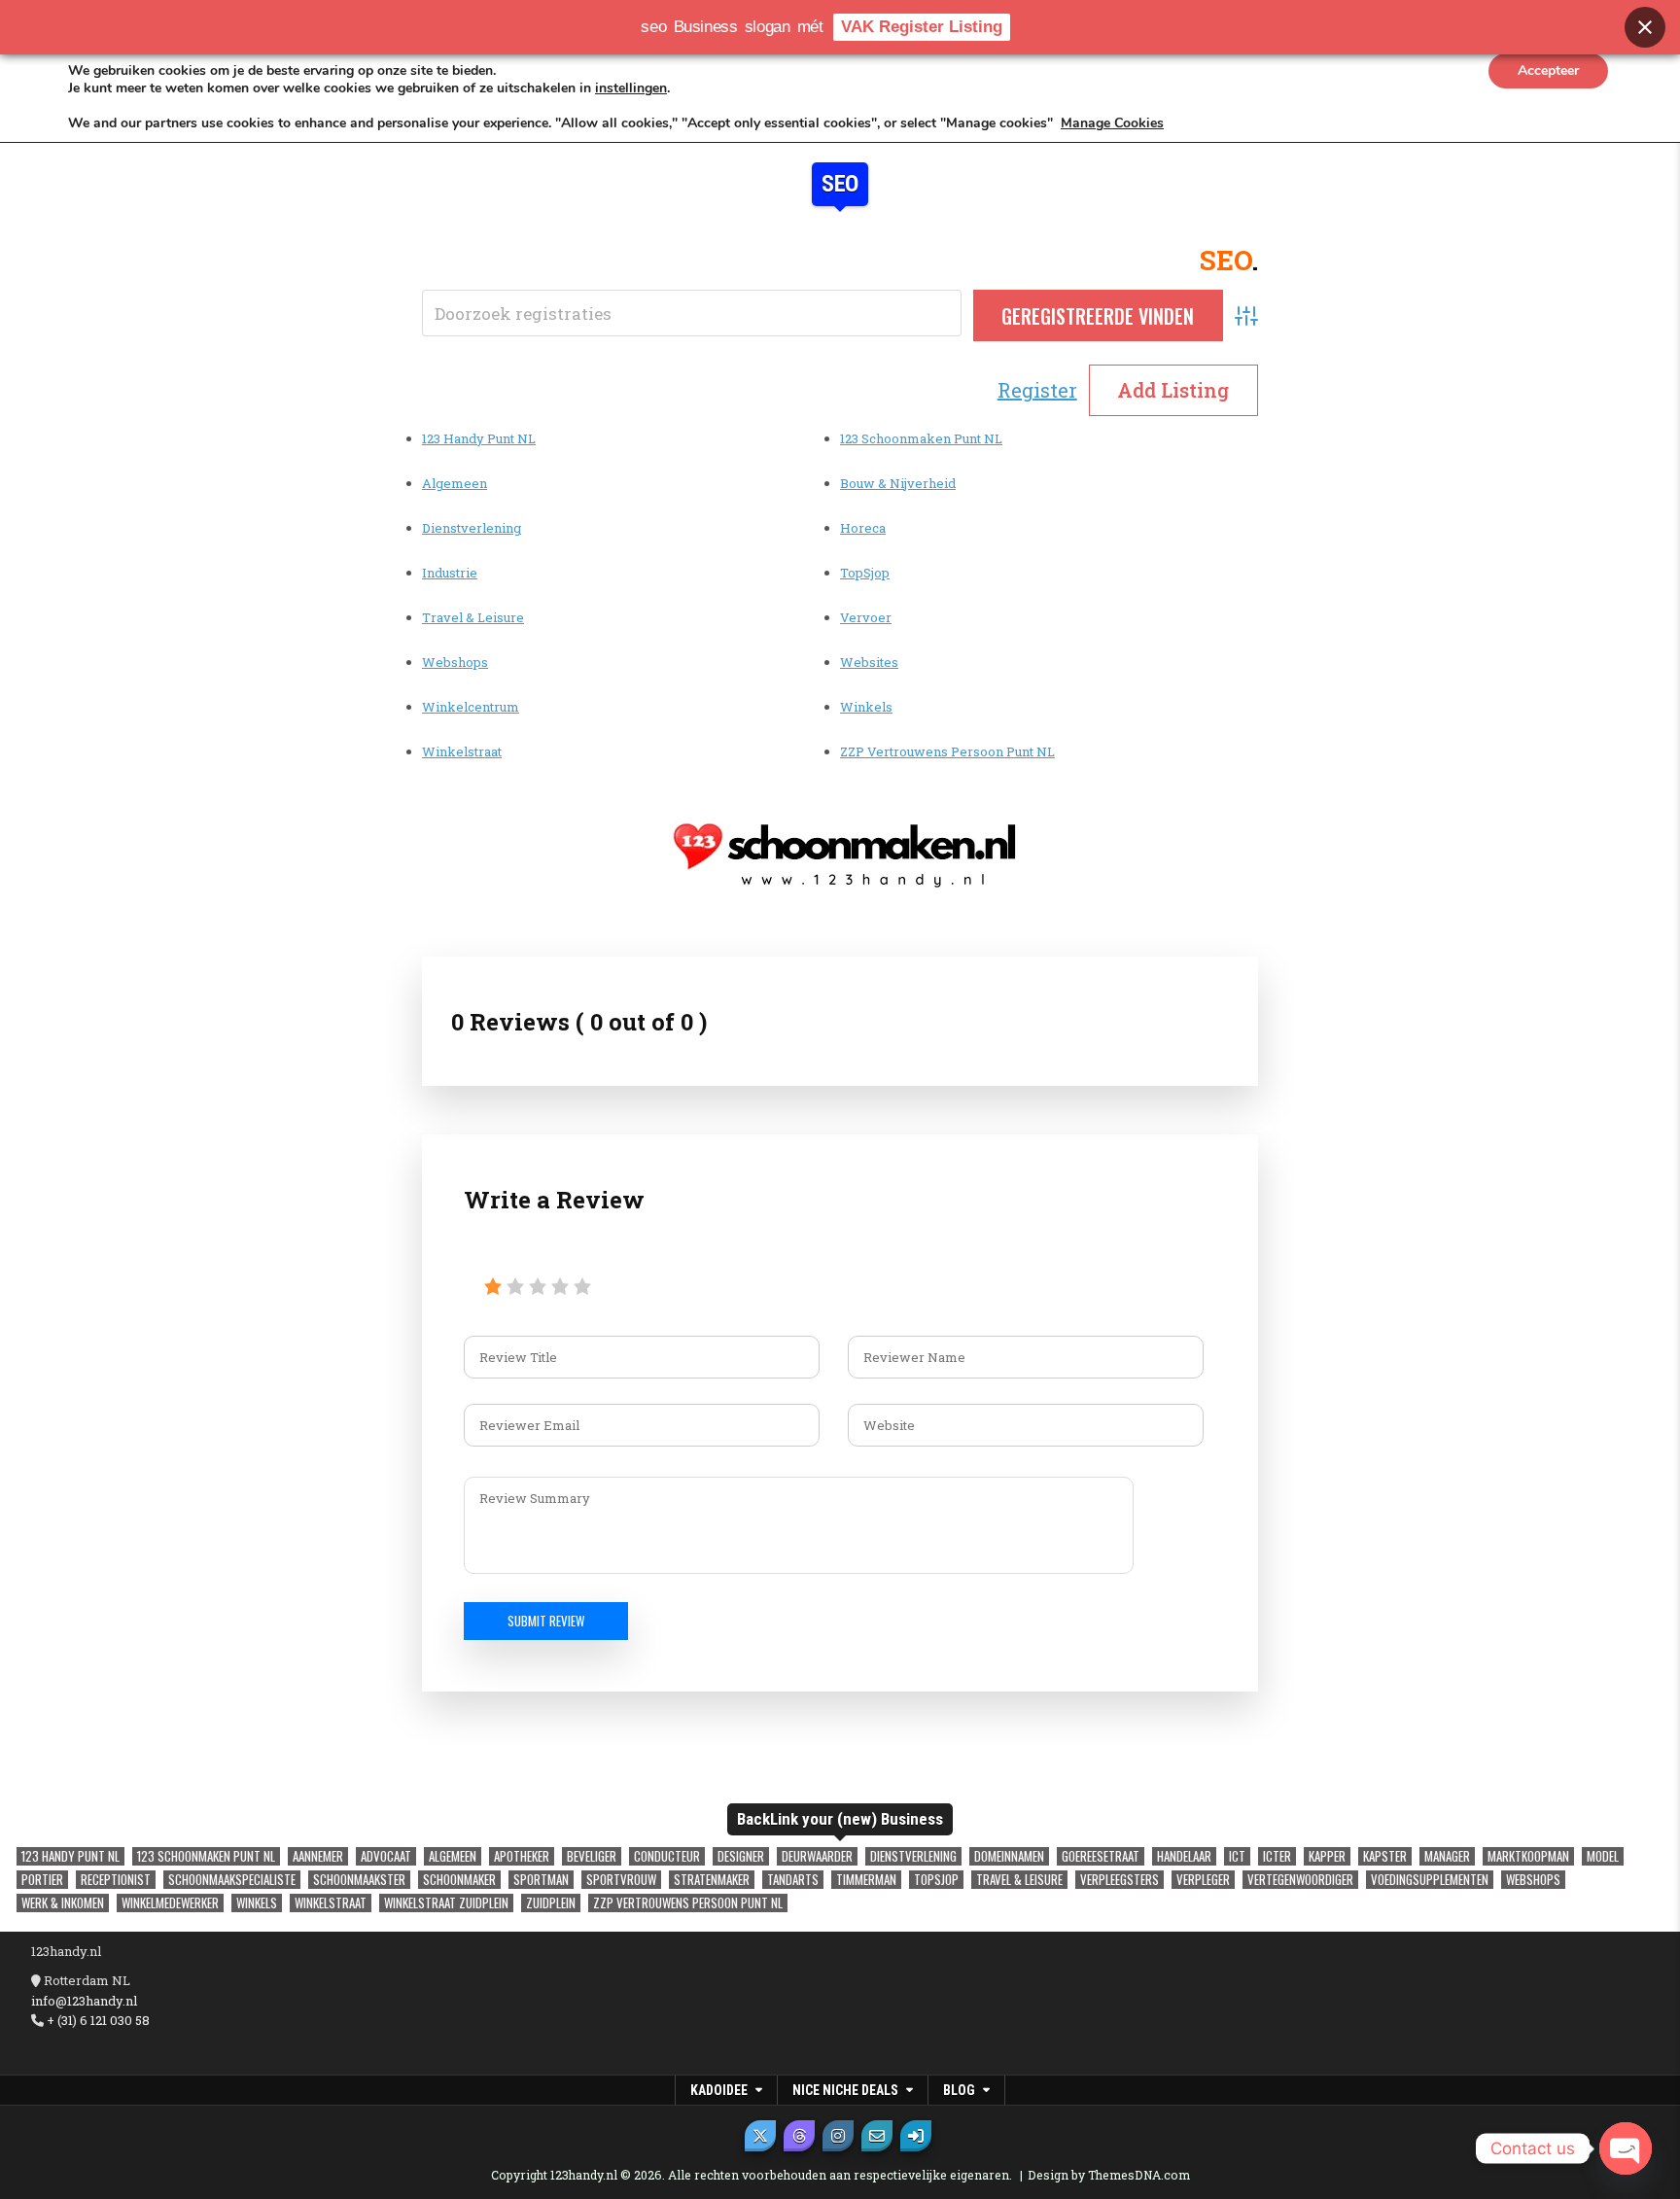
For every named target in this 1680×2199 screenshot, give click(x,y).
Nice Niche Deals (845, 2090)
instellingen (631, 88)
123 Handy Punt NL (479, 438)
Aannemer (318, 1856)
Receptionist (116, 1880)
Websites (869, 662)
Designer (741, 1856)
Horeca (863, 528)
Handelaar (1184, 1856)
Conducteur (667, 1856)
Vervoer (866, 617)
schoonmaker (459, 1880)
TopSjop (865, 573)
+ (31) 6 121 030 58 (97, 2020)
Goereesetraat (1101, 1856)
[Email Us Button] (877, 2136)
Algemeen (455, 483)
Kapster (1385, 1856)
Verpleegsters (1120, 1880)
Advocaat (386, 1856)
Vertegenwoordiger (1300, 1880)
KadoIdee (719, 2090)
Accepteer (1548, 70)
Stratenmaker (712, 1880)
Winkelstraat (462, 751)
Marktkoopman (1528, 1856)
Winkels (866, 707)
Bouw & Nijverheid (898, 483)
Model (1603, 1856)
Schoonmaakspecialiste (232, 1880)
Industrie (450, 573)
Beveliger (592, 1856)
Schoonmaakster (359, 1880)
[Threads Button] (799, 2136)
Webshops (455, 662)
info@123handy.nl (84, 2001)
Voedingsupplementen (1430, 1880)
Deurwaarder (817, 1856)
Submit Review (546, 1621)
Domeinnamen (1009, 1856)
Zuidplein (551, 1903)
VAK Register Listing (922, 27)
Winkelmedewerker (170, 1903)
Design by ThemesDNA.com (1109, 2175)
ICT (1237, 1856)
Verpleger (1203, 1880)
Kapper (1327, 1856)
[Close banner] (1645, 27)
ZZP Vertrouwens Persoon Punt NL (947, 751)
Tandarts (793, 1880)
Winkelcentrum (471, 707)
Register (1037, 390)
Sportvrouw (621, 1880)
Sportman (541, 1880)
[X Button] (760, 2136)
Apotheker (522, 1856)
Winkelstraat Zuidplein (446, 1903)
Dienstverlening (472, 528)
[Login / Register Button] (916, 2136)
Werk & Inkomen (63, 1903)
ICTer (1277, 1856)
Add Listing (1173, 390)
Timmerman (866, 1880)
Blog (959, 2090)
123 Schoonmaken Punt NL (921, 438)
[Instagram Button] (838, 2136)
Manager (1447, 1856)
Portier (42, 1880)
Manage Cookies (1112, 123)
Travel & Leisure (473, 617)
